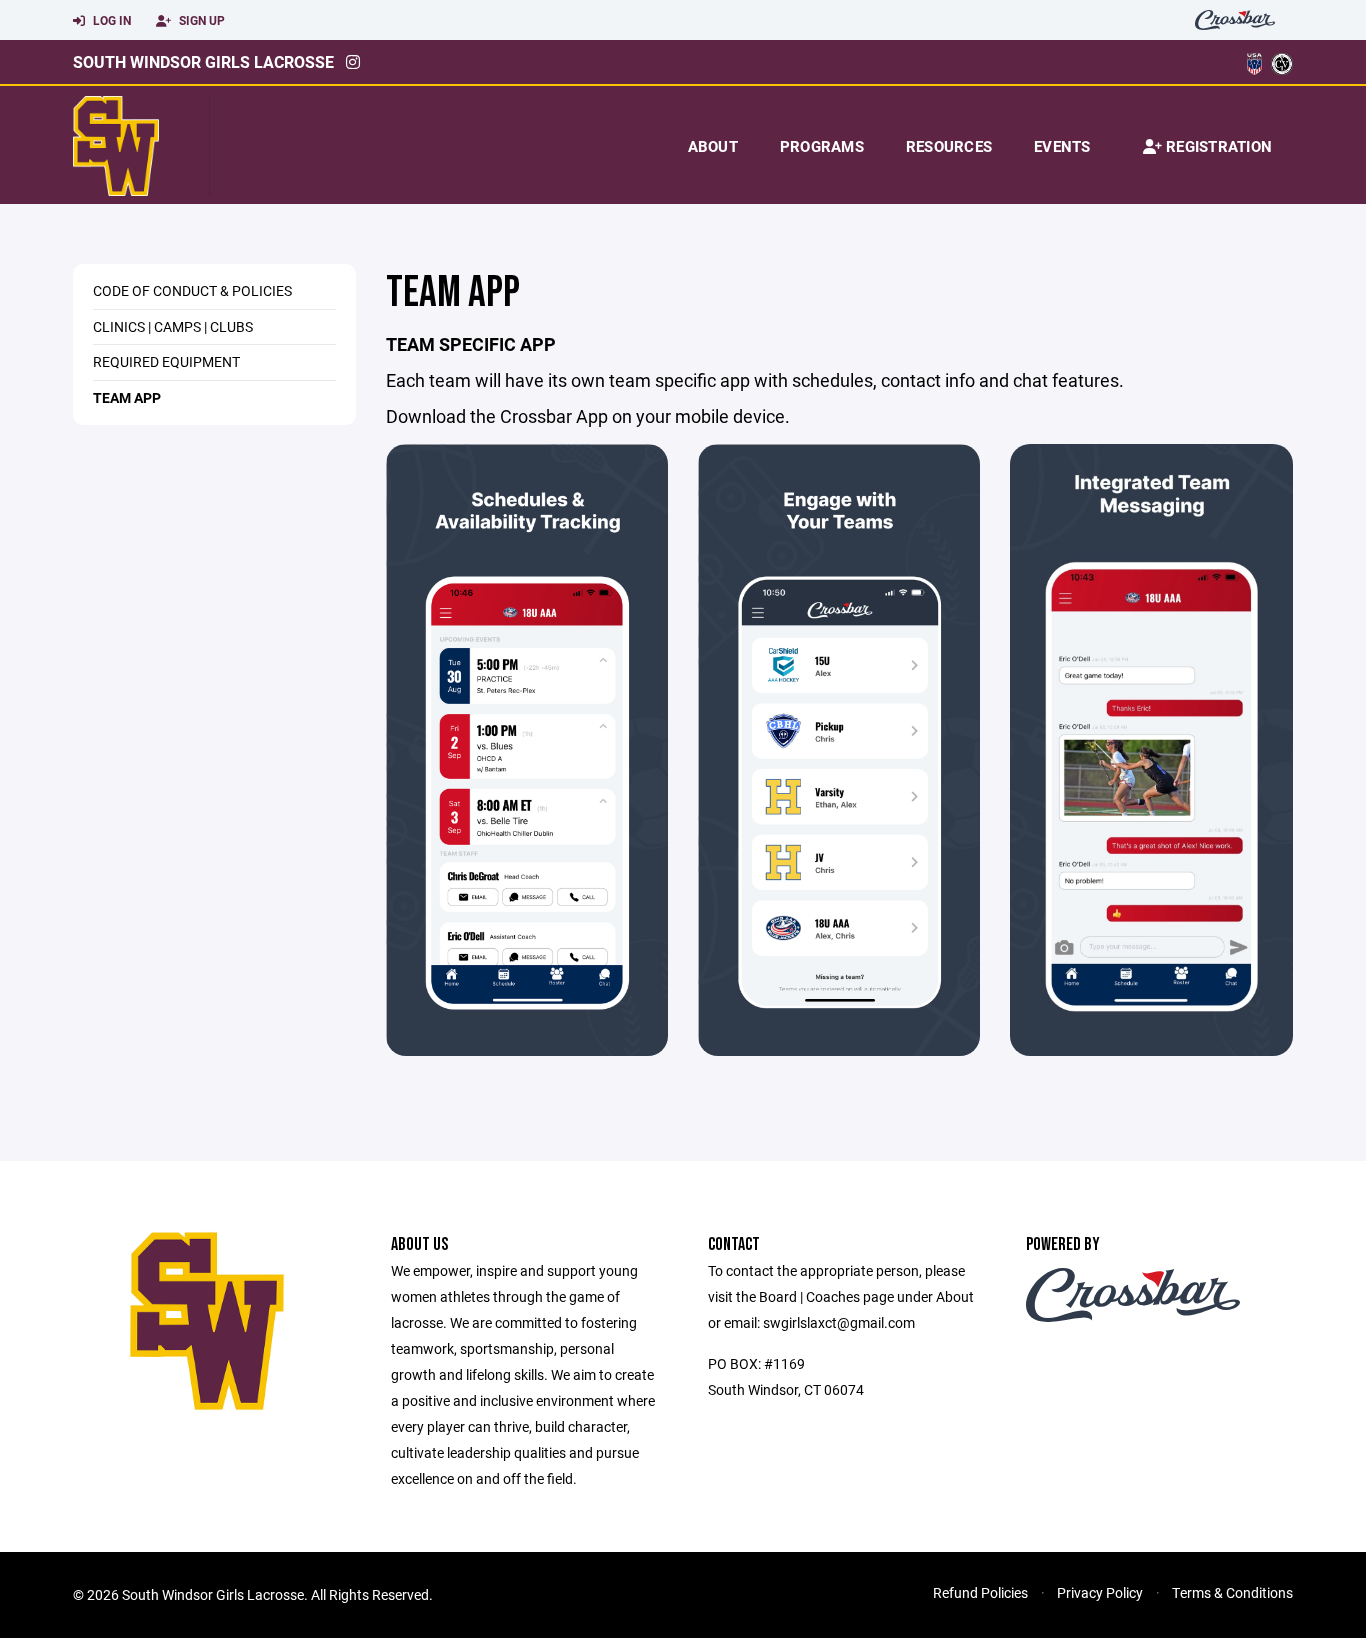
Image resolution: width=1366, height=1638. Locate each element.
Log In (110, 20)
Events (1062, 146)
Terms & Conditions (1232, 1592)
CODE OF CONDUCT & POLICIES (192, 290)
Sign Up (200, 20)
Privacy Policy (1100, 1592)
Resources (949, 146)
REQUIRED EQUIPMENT (166, 361)
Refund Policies (980, 1592)
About (713, 146)
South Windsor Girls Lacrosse (203, 61)
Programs (822, 146)
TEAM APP (127, 397)
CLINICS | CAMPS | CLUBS (173, 326)
